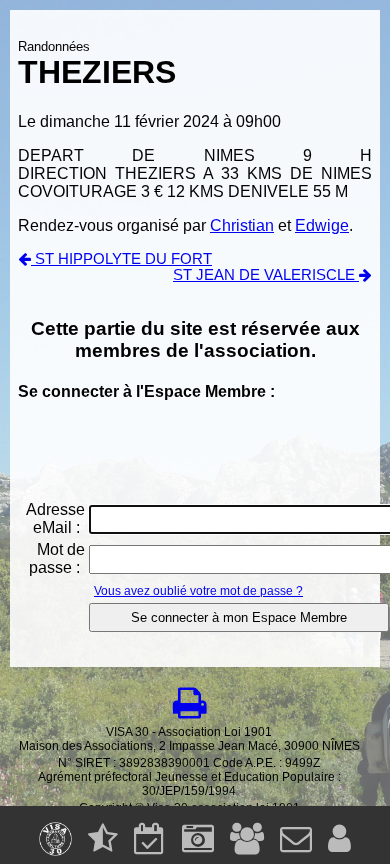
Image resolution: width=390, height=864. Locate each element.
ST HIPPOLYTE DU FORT (121, 259)
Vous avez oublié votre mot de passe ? (198, 591)
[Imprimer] (189, 703)
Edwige (322, 225)
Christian (242, 225)
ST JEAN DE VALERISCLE (266, 275)
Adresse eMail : (55, 518)
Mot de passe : (57, 558)
